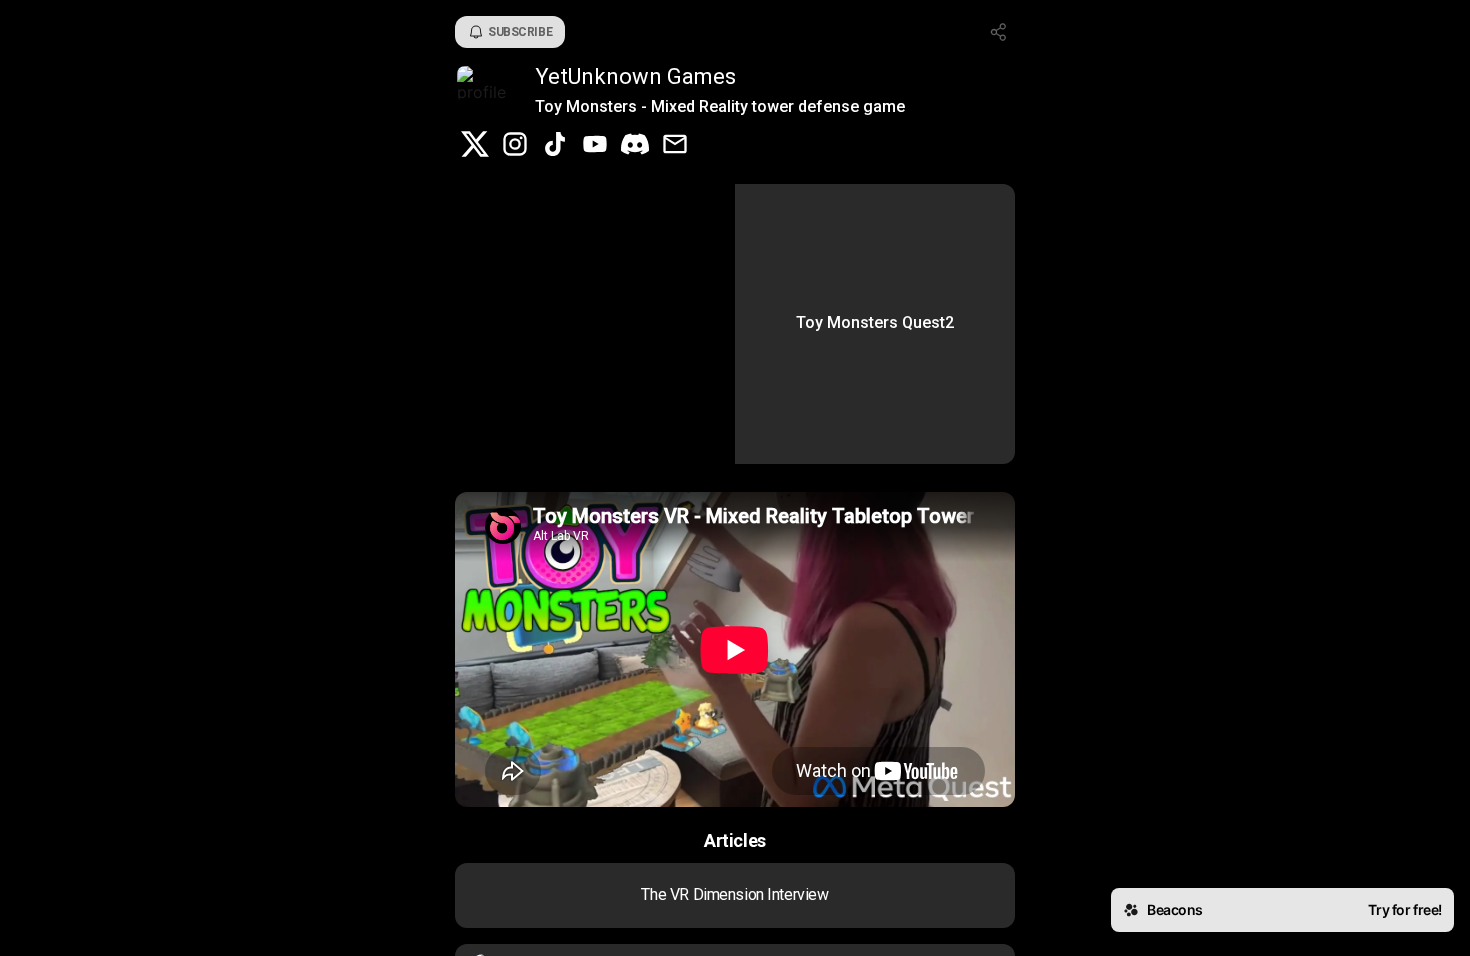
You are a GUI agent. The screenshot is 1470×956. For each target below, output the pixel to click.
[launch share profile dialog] (999, 32)
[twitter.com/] (475, 146)
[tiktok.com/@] (555, 146)
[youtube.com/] (595, 146)
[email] (675, 146)
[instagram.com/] (515, 146)
